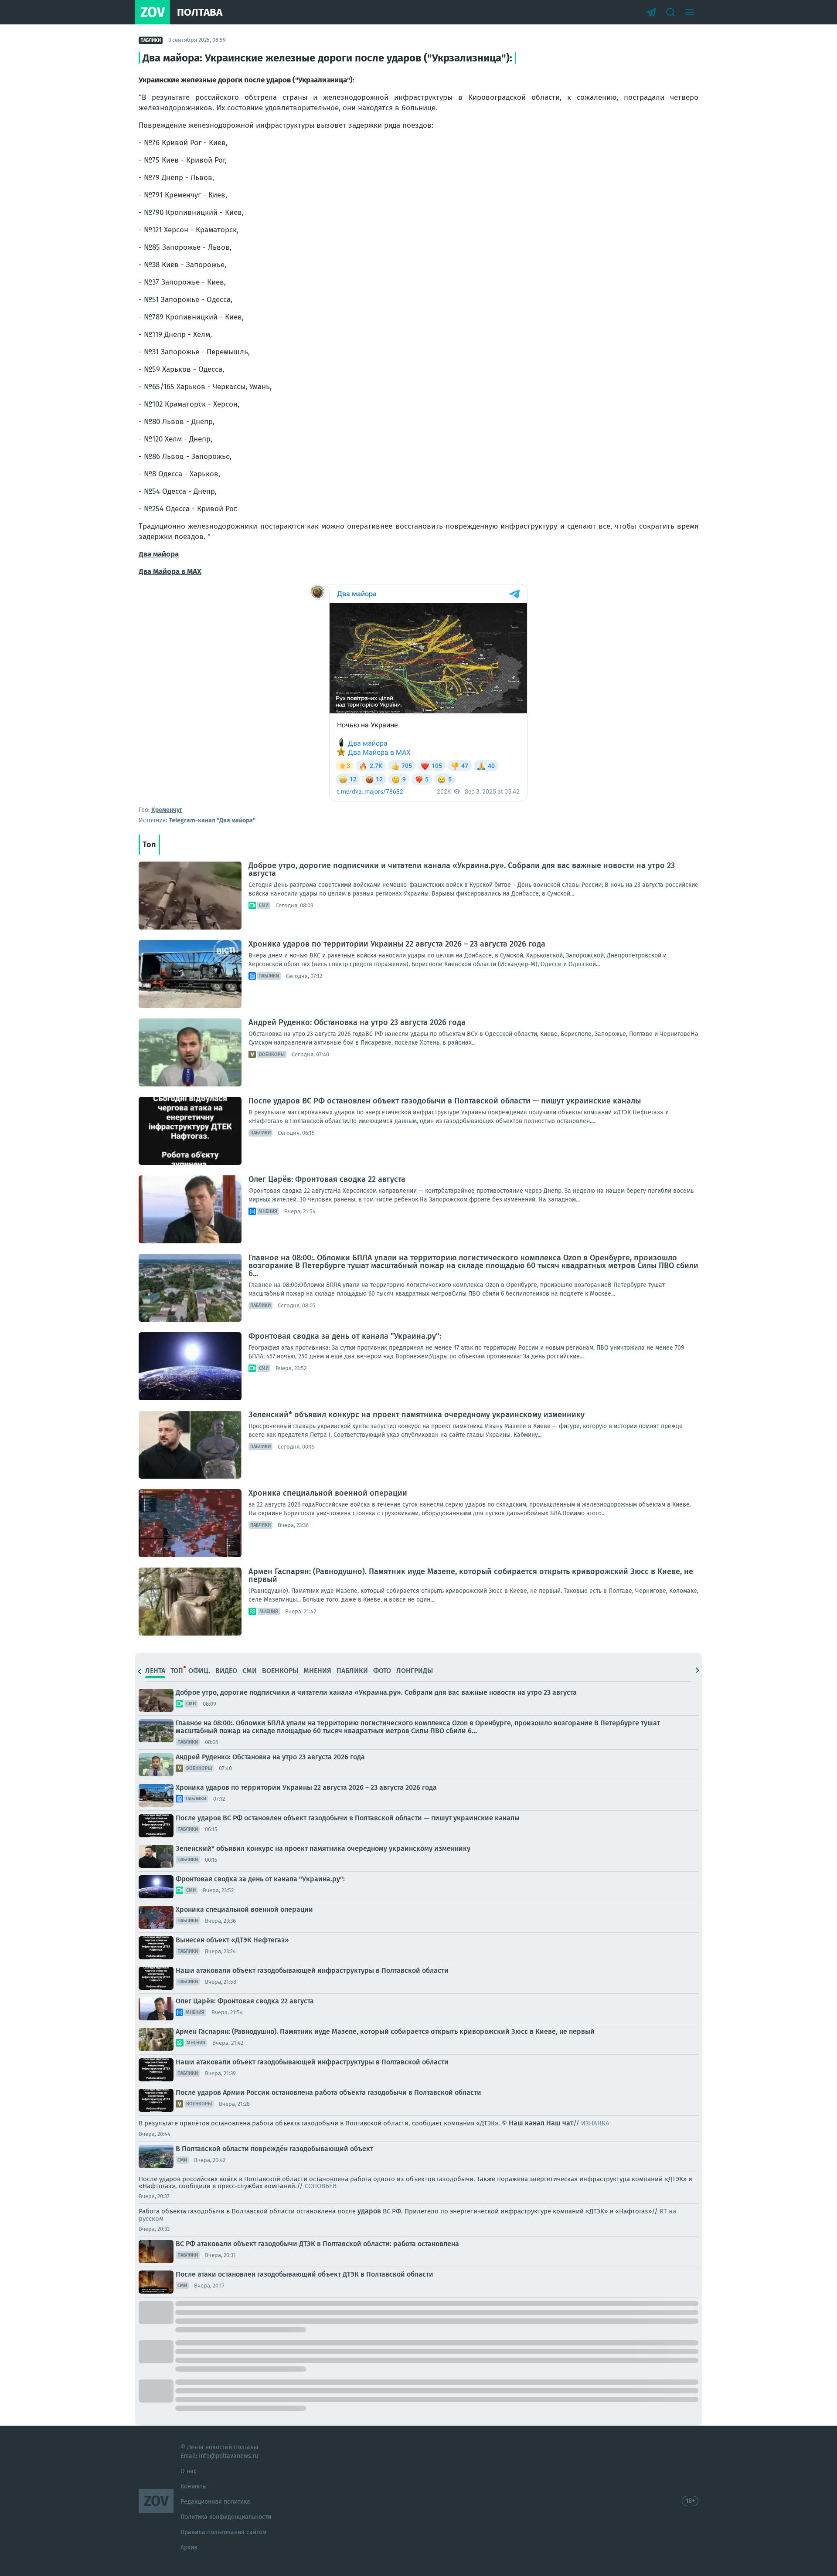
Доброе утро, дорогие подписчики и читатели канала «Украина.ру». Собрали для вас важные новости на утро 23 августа (462, 869)
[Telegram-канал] (651, 12)
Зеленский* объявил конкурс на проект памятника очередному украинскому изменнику (417, 1415)
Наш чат (560, 2123)
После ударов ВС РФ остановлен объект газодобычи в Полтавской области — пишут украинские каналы (445, 1101)
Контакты (194, 2486)
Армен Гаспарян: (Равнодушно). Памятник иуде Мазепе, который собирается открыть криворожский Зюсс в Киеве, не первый (471, 1575)
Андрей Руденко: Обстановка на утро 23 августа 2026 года (357, 1022)
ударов (369, 2211)
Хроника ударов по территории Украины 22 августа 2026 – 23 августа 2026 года (397, 944)
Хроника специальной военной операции (328, 1493)
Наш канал (527, 2123)
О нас (189, 2471)
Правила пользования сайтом (223, 2532)
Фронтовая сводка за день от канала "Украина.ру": (345, 1336)
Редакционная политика (215, 2502)
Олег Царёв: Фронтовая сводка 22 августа (327, 1179)
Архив (189, 2547)
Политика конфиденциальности (226, 2517)
